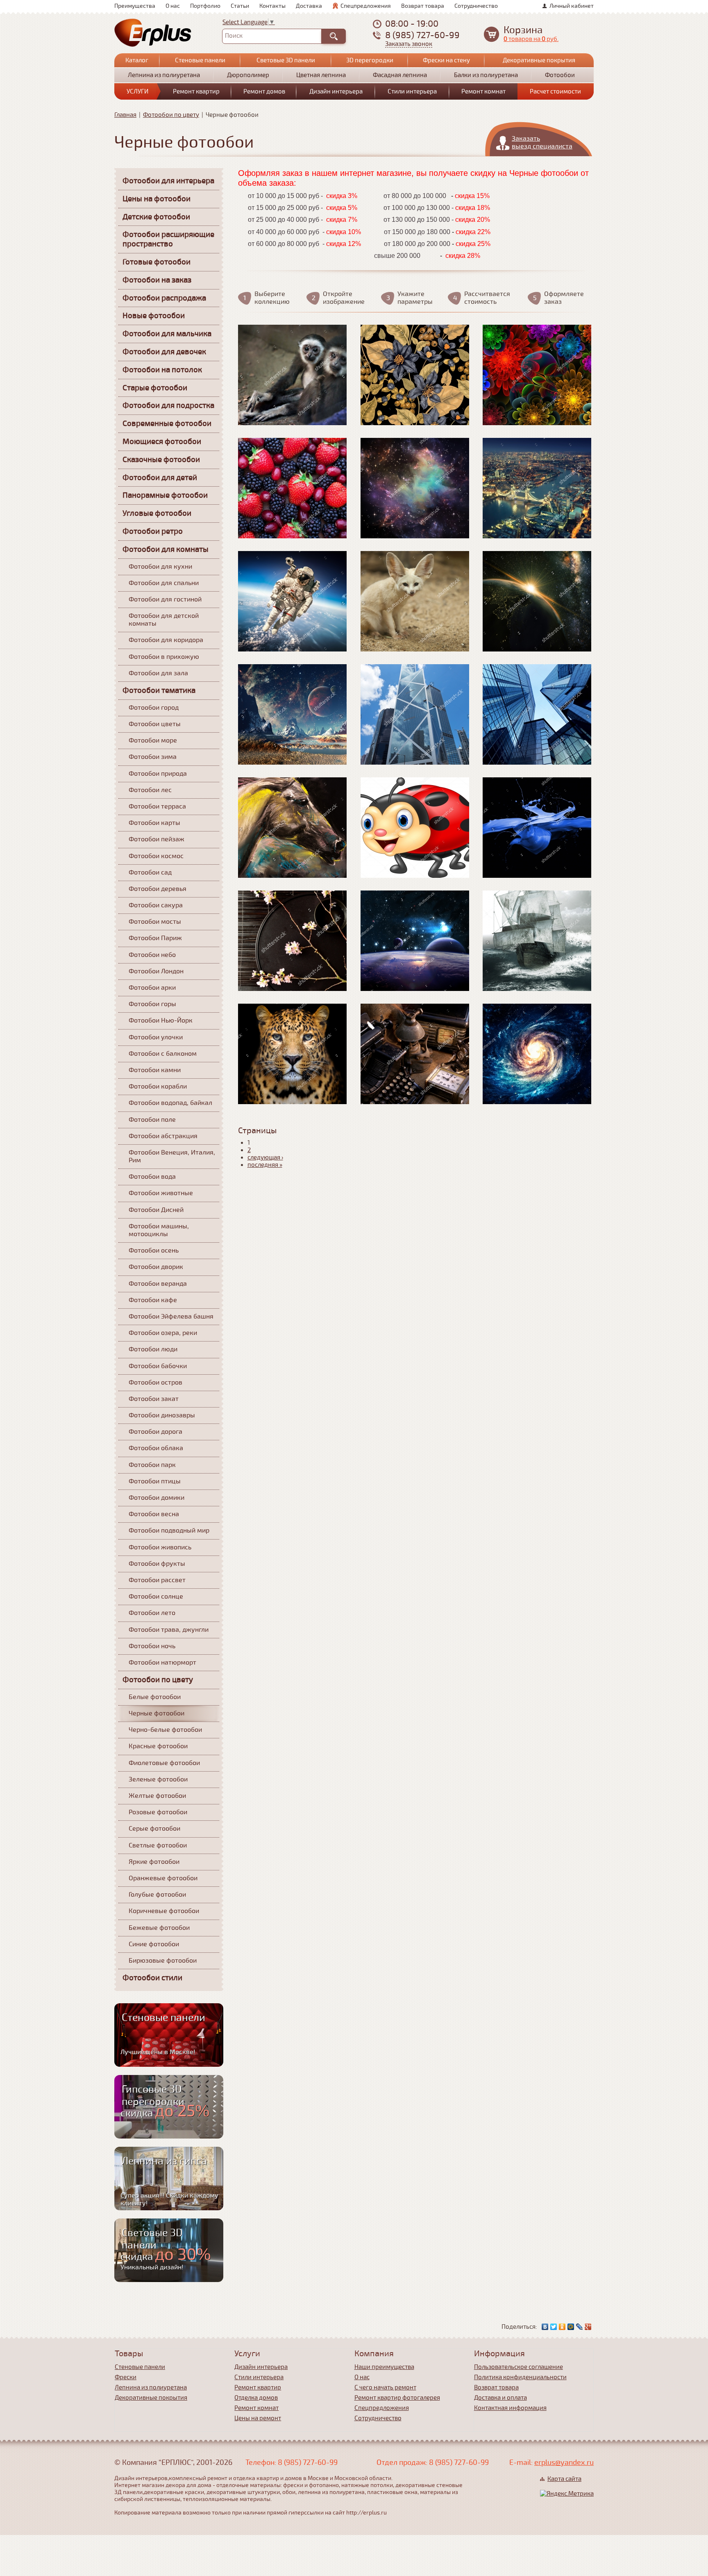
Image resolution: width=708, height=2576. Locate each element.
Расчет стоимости (555, 91)
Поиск (234, 36)
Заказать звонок (409, 44)
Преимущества (135, 6)
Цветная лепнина (321, 75)
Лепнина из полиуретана (164, 75)
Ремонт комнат (483, 91)
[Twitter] (554, 2327)
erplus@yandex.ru (564, 2462)
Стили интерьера (412, 91)
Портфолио (205, 6)
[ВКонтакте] (545, 2327)
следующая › (265, 1157)
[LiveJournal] (580, 2327)
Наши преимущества (384, 2367)
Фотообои (560, 75)
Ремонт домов (264, 91)
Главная (125, 115)
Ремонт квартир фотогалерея (397, 2398)
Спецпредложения (366, 6)
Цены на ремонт (258, 2418)
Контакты (272, 6)
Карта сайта (564, 2479)
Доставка (309, 6)
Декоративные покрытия (539, 60)
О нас (173, 6)
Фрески (126, 2377)
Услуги (137, 91)
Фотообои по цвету (171, 115)
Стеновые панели (200, 60)
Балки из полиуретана (486, 75)
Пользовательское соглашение (519, 2367)
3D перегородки (370, 60)
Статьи (240, 6)
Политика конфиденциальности (520, 2377)
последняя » (265, 1165)
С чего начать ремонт (385, 2387)
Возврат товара (423, 6)
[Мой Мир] (571, 2327)
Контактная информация (510, 2408)
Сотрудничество (476, 6)
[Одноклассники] (562, 2327)
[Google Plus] (588, 2327)
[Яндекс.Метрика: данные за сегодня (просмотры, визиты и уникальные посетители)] (567, 2494)
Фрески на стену (446, 60)
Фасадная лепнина (400, 75)
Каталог (137, 60)
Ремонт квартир (196, 91)
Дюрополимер (248, 75)
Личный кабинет (572, 6)
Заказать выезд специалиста (542, 142)
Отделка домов (256, 2398)
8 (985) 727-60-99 (422, 35)
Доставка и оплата (500, 2398)
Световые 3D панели (286, 60)
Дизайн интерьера (336, 91)
